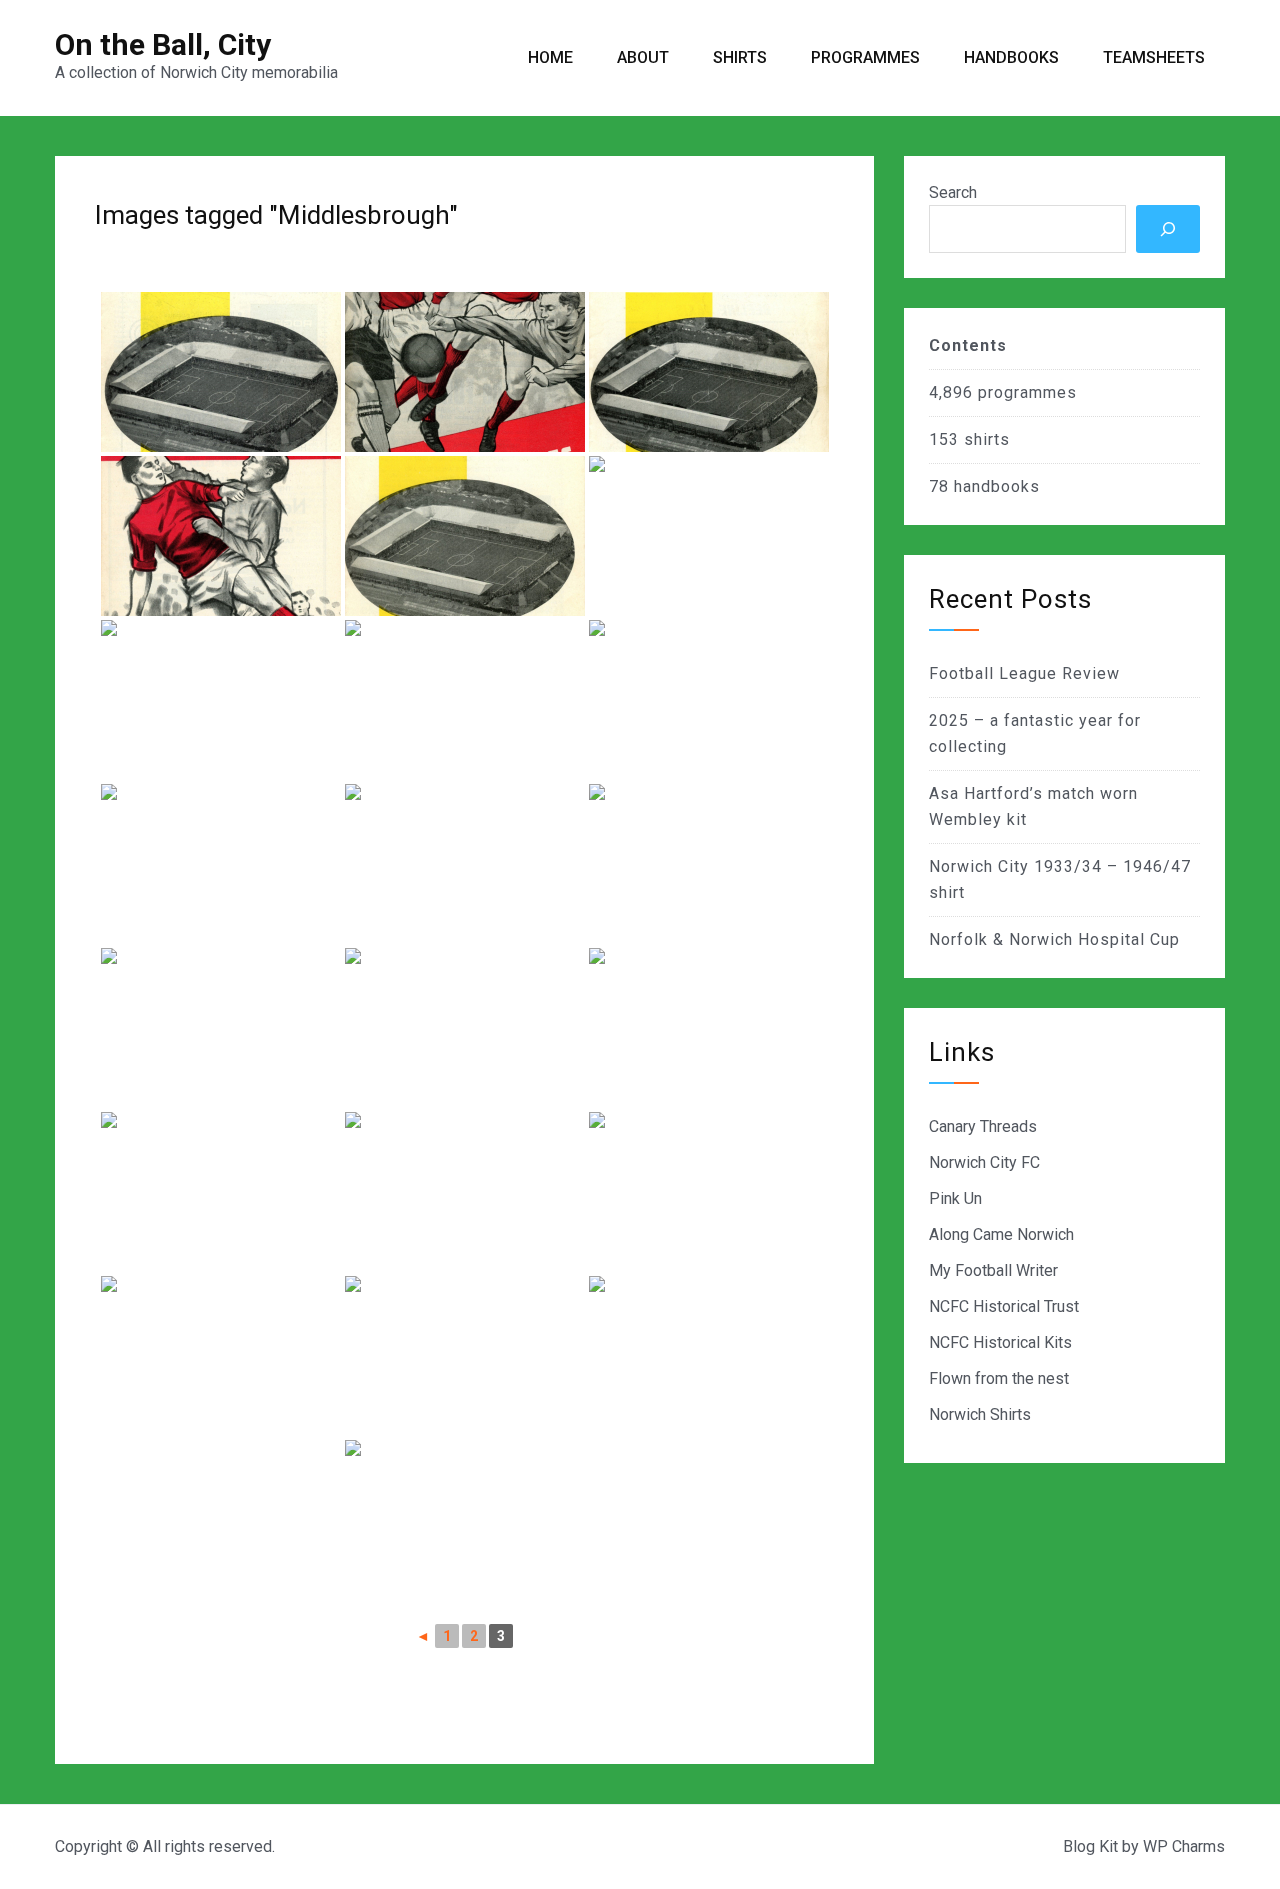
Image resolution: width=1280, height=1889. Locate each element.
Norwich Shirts (980, 1414)
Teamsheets (1154, 57)
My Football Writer (993, 1270)
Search (953, 192)
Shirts (740, 57)
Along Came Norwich (1001, 1234)
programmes (1027, 392)
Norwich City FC (984, 1162)
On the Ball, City (163, 44)
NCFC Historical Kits (1000, 1342)
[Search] (1168, 229)
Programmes (865, 57)
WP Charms (1184, 1846)
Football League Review (1024, 673)
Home (550, 57)
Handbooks (1011, 57)
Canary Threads (983, 1126)
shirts (987, 439)
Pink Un (955, 1198)
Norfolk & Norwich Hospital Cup (1054, 939)
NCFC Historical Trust (1004, 1306)
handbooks (997, 486)
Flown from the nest (999, 1378)
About (643, 57)
